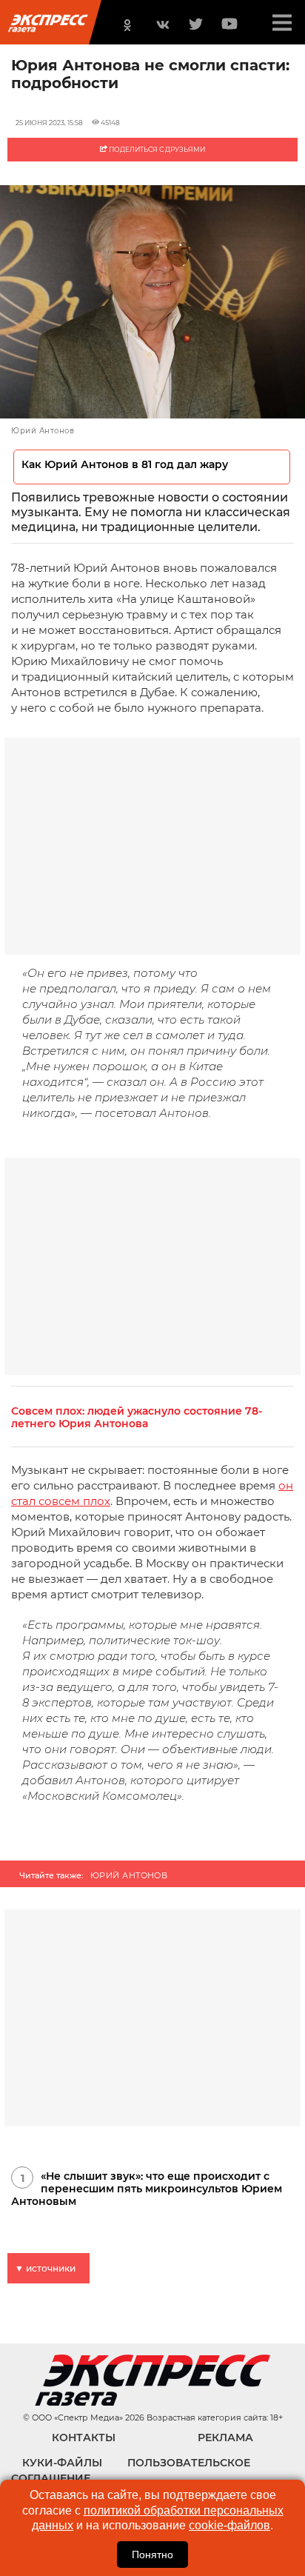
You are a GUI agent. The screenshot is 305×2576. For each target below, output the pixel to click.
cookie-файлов (229, 2525)
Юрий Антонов (129, 1875)
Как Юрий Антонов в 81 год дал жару (125, 465)
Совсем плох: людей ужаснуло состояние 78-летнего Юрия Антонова (137, 1418)
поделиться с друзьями (156, 149)
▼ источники (45, 2268)
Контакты (84, 2437)
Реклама (225, 2437)
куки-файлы (62, 2463)
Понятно (152, 2555)
